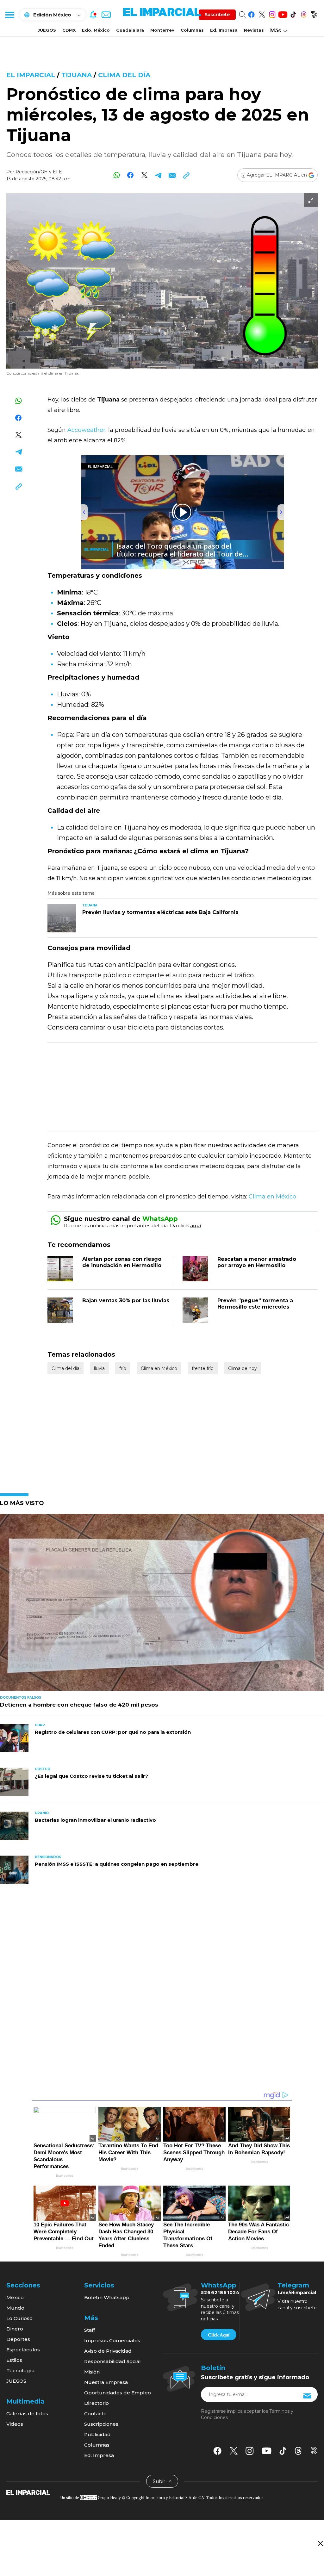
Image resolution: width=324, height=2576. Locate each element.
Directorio (97, 2403)
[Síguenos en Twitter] (262, 13)
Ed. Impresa (224, 30)
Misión (92, 2372)
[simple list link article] (162, 1605)
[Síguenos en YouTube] (283, 13)
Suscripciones (101, 2424)
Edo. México (96, 30)
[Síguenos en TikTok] (293, 13)
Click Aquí (219, 2335)
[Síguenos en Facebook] (251, 13)
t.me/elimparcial (297, 2293)
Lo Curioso (19, 2318)
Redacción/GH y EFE (39, 172)
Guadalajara (130, 30)
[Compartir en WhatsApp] (117, 175)
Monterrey (162, 30)
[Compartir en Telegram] (158, 175)
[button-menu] (9, 15)
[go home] (28, 2492)
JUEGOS (47, 30)
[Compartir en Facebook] (131, 175)
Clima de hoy (243, 1368)
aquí (196, 1226)
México (15, 2297)
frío (123, 1368)
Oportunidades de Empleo (118, 2393)
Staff (90, 2330)
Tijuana (77, 75)
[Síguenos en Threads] (304, 13)
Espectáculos (23, 2350)
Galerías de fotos (27, 2414)
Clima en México (272, 1197)
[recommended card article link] (62, 918)
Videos (15, 2424)
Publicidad (97, 2434)
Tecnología (20, 2371)
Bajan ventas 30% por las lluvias (126, 1300)
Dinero (15, 2329)
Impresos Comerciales (112, 2340)
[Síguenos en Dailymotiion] (314, 2451)
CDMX (69, 30)
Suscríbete (217, 15)
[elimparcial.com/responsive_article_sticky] (320, 2543)
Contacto (95, 2414)
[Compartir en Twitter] (144, 175)
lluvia (99, 1368)
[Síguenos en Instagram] (272, 13)
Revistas (254, 30)
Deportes (18, 2339)
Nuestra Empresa (106, 2382)
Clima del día (124, 75)
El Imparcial (31, 75)
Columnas (192, 30)
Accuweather (86, 430)
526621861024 (220, 2293)
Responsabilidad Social (112, 2361)
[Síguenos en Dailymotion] (314, 13)
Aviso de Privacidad (108, 2351)
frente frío (203, 1368)
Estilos (14, 2360)
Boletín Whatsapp (107, 2297)
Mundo (15, 2308)
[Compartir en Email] (172, 175)
